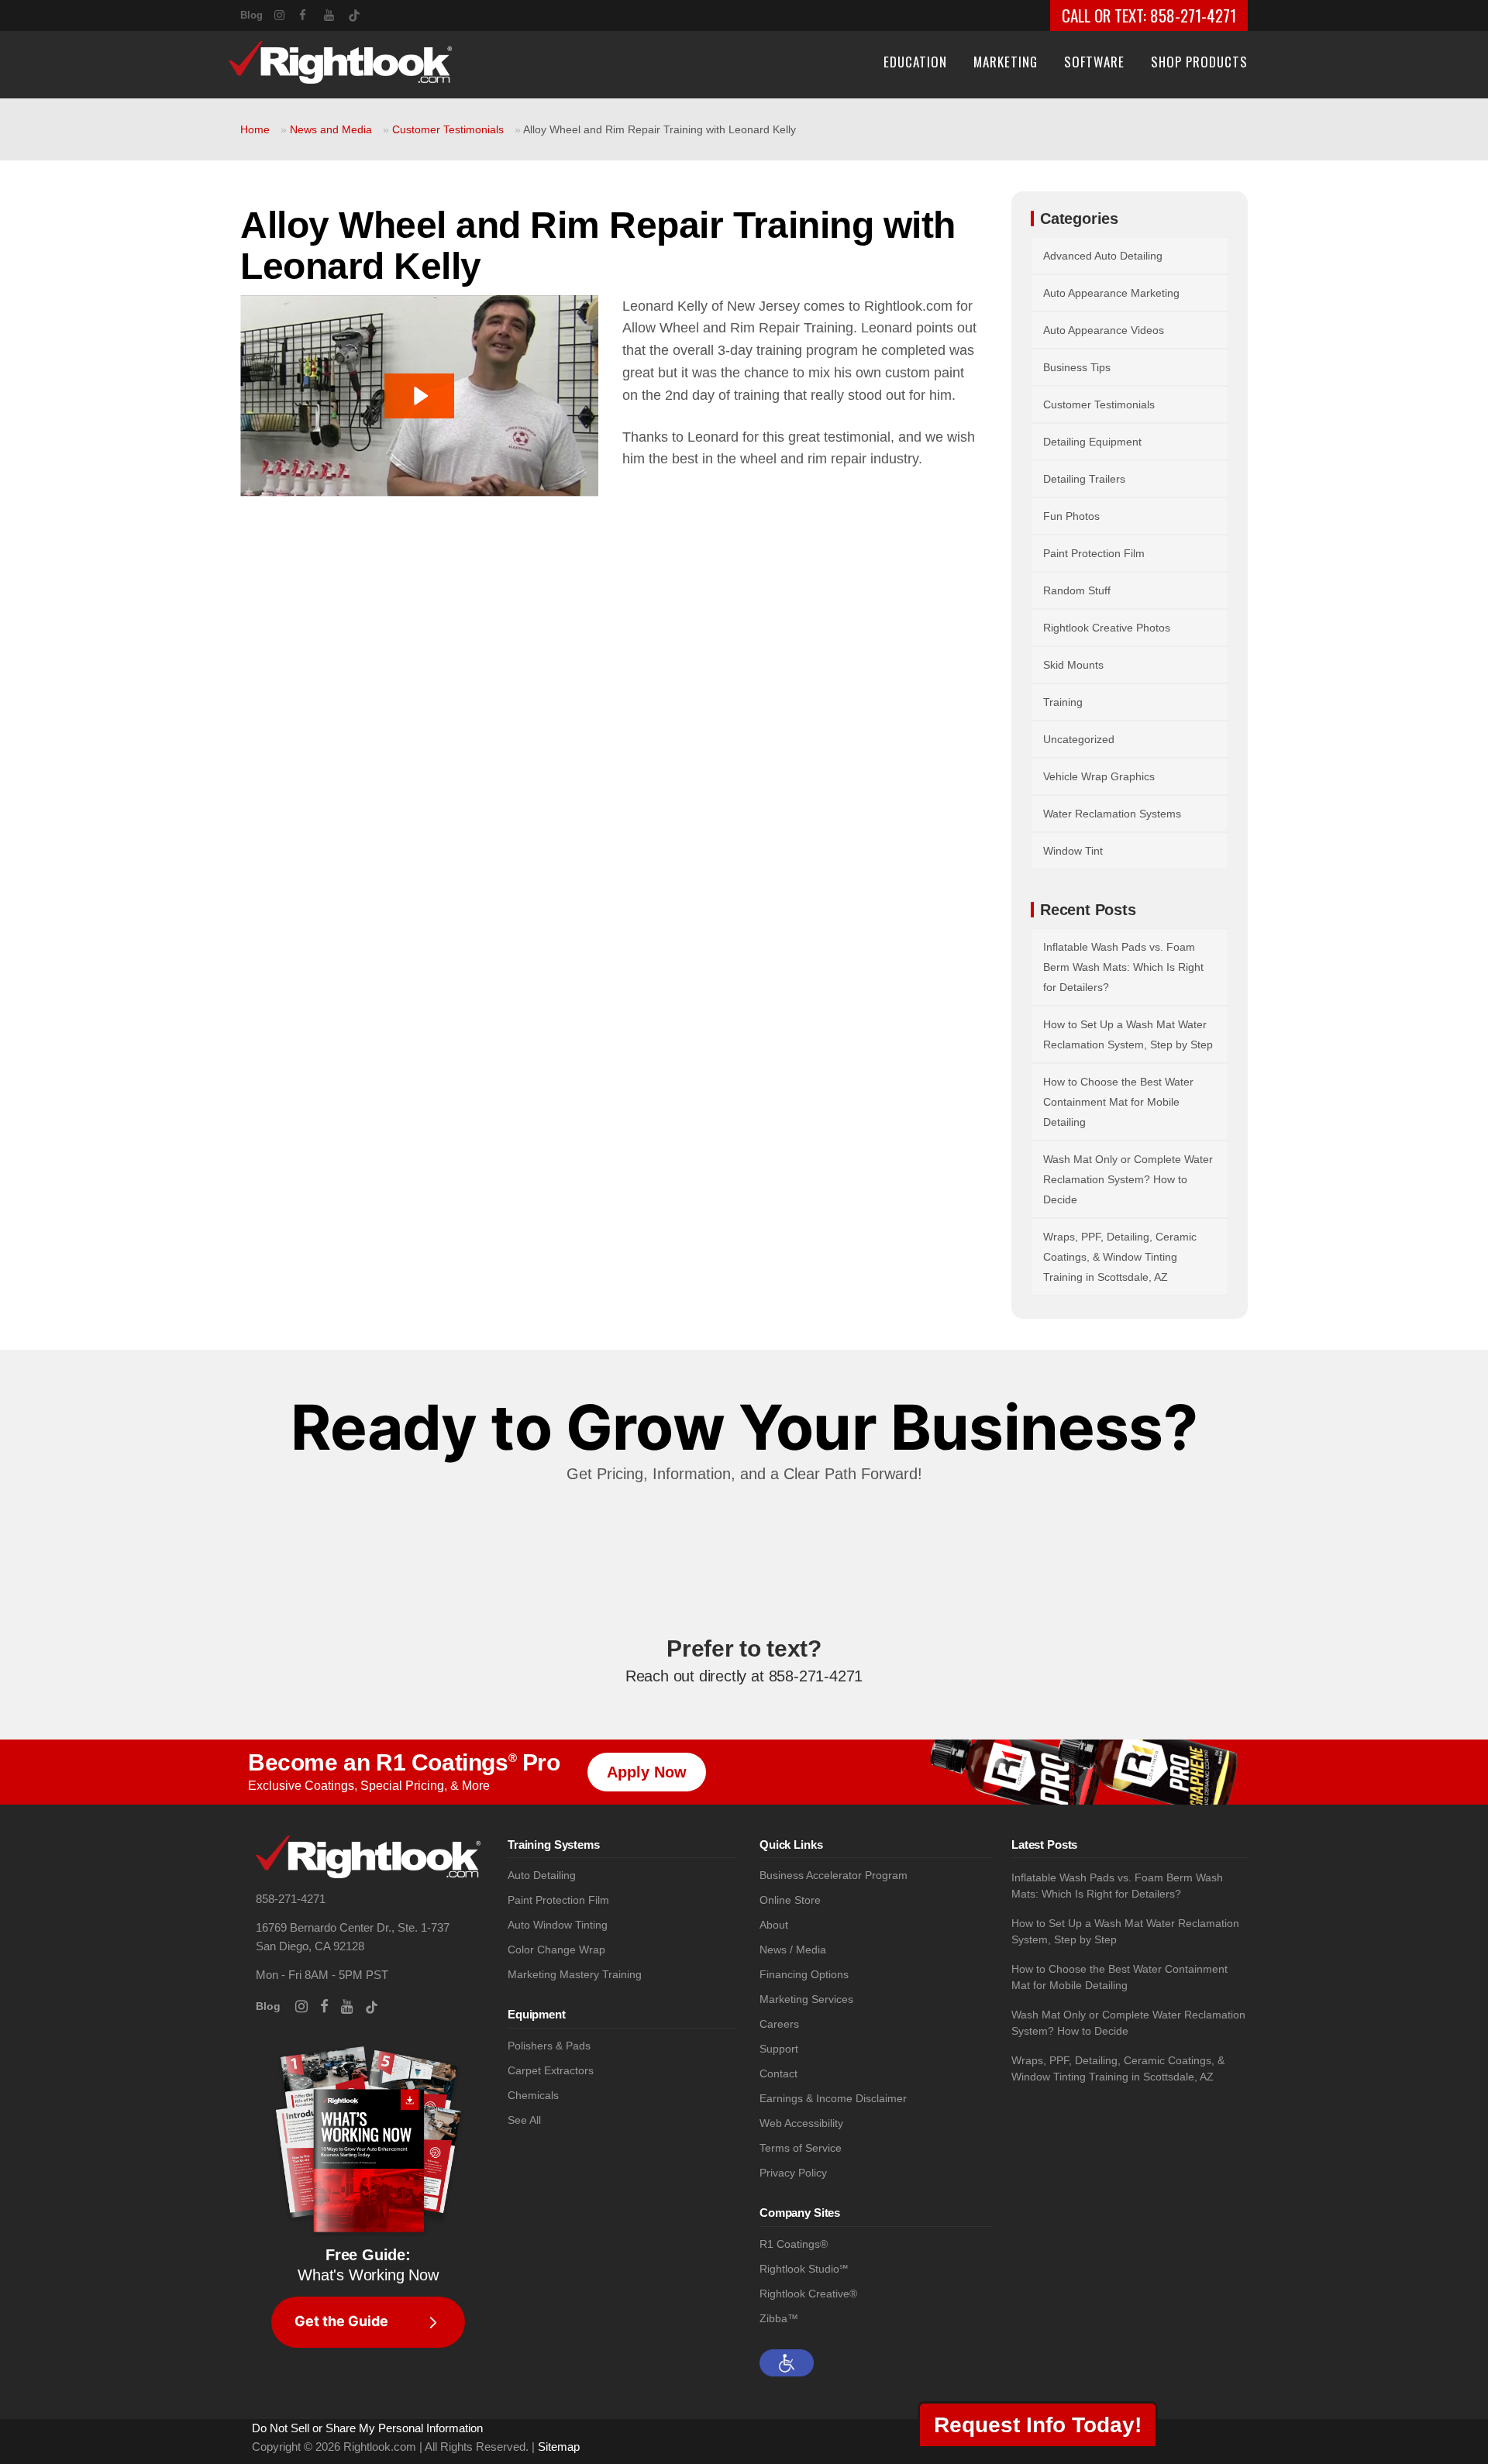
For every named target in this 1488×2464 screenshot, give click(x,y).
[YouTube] (336, 14)
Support (779, 2049)
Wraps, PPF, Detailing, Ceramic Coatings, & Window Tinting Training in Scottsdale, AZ (1120, 1257)
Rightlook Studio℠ (804, 2269)
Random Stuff (1077, 590)
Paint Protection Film (1094, 553)
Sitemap (559, 2447)
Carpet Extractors (551, 2071)
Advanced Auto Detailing (1103, 256)
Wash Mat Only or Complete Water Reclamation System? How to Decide (1128, 1179)
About (774, 1925)
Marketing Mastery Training (575, 1975)
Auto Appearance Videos (1104, 330)
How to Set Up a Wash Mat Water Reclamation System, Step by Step (1125, 1931)
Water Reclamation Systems (1112, 814)
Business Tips (1077, 367)
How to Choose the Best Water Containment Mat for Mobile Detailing (1118, 1102)
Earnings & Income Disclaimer (833, 2099)
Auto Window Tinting (558, 1925)
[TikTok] (361, 13)
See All (524, 2120)
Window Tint (1073, 851)
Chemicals (533, 2096)
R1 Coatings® (794, 2244)
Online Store (790, 1900)
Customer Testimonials (448, 129)
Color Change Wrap (556, 1950)
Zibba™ (779, 2319)
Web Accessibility (801, 2123)
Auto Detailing (542, 1876)
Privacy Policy (793, 2173)
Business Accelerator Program (834, 1876)
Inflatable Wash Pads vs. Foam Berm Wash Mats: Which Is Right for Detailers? (1123, 967)
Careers (779, 2024)
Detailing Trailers (1084, 479)
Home (255, 129)
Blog (251, 15)
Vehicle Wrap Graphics (1099, 776)
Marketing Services (806, 1999)
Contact (778, 2074)
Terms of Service (801, 2148)
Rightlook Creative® (808, 2294)
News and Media (331, 129)
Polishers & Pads (549, 2046)
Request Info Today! (1038, 2425)
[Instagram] (287, 14)
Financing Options (804, 1975)
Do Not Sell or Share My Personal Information (367, 2428)
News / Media (793, 1950)
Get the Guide (341, 2321)
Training (1063, 702)
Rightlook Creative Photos (1107, 628)
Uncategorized (1079, 739)
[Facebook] (312, 14)
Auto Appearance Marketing (1111, 293)
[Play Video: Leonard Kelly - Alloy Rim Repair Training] (419, 396)
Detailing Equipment (1092, 442)
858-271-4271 (1193, 15)
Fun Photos (1071, 516)
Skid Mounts (1073, 665)
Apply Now (647, 1772)
